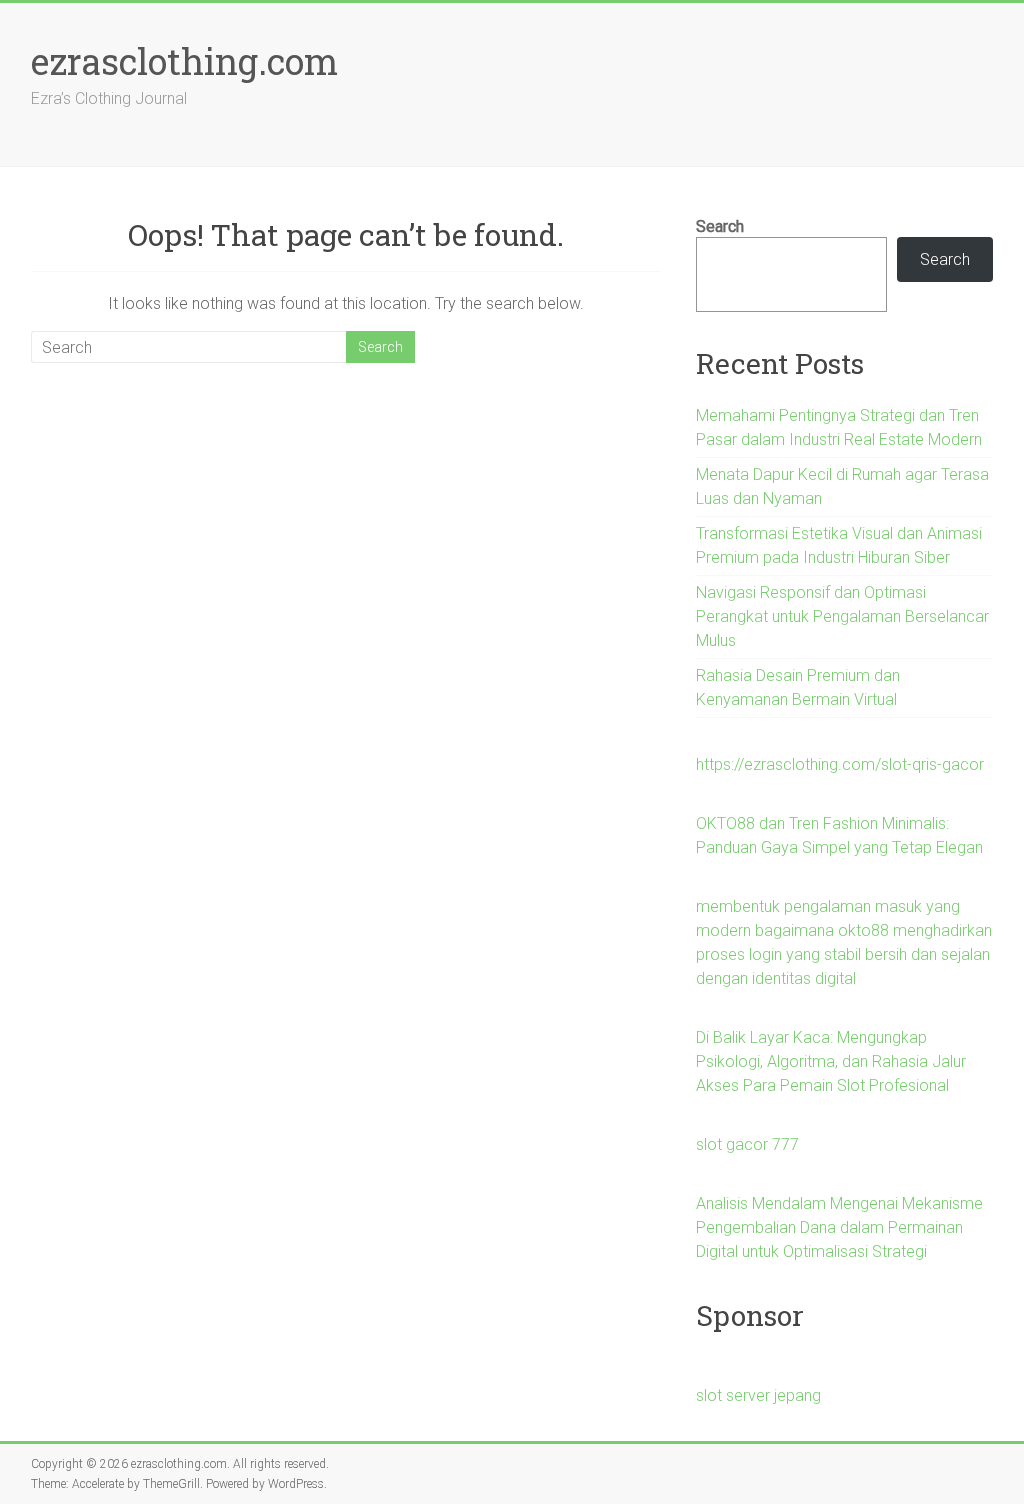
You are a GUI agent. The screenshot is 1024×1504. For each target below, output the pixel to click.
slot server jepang (758, 1395)
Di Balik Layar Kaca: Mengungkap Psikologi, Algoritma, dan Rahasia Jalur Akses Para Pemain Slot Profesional (831, 1061)
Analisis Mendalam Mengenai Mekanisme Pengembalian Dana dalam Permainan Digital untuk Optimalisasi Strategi (839, 1227)
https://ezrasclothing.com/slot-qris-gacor (840, 764)
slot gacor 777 (747, 1144)
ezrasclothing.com (184, 61)
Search (720, 226)
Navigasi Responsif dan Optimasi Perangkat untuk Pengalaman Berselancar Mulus (842, 616)
